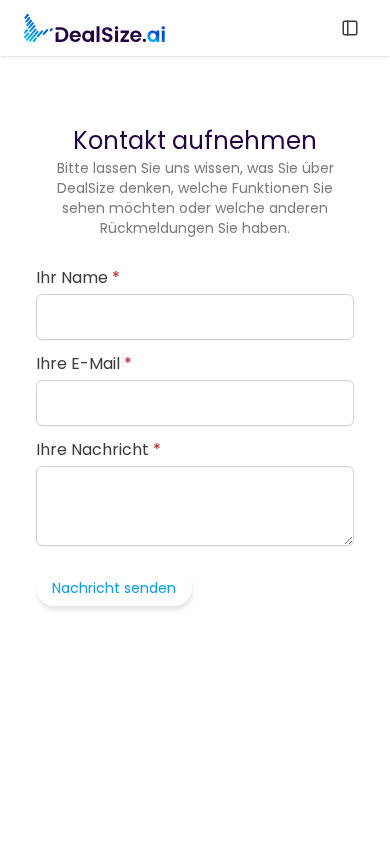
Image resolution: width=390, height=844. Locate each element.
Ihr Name (78, 278)
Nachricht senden (114, 588)
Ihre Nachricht (98, 450)
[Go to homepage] (94, 28)
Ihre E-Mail (84, 364)
